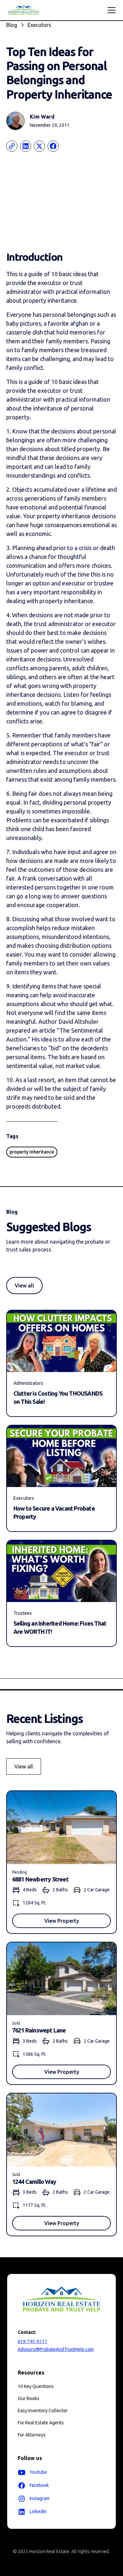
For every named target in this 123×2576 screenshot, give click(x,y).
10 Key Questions (36, 2386)
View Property (62, 1921)
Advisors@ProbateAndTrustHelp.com (56, 2349)
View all (24, 1286)
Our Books (29, 2398)
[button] (110, 10)
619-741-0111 (32, 2341)
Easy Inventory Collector (43, 2411)
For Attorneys (32, 2435)
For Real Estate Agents (41, 2423)
